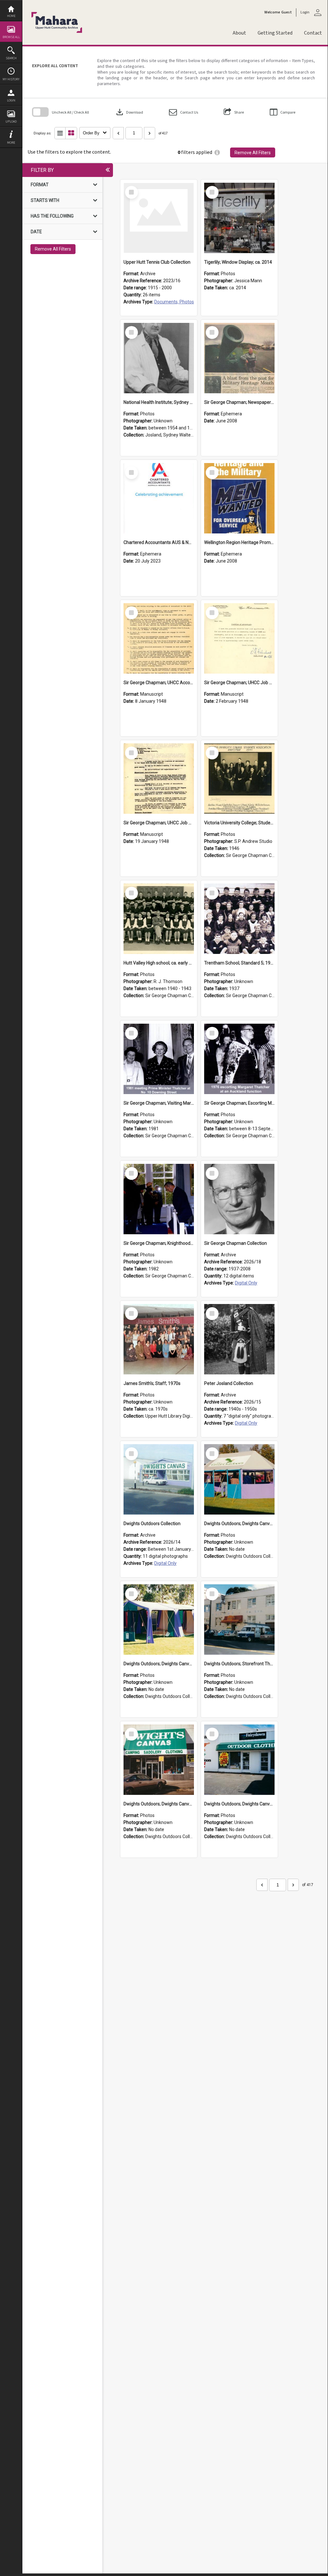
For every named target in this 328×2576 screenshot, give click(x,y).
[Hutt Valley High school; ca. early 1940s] (159, 919)
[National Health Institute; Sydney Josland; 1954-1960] (159, 358)
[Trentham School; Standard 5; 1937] (239, 919)
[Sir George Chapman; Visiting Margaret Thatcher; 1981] (159, 1059)
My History (11, 79)
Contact (313, 33)
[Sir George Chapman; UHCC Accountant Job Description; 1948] (159, 638)
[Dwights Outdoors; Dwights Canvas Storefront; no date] (159, 1760)
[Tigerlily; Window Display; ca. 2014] (239, 218)
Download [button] (129, 112)
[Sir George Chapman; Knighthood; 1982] (159, 1199)
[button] (184, 112)
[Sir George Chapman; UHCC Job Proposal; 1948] (239, 638)
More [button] (11, 143)
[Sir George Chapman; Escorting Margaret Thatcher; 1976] (239, 1059)
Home (11, 16)
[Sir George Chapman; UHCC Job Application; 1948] (159, 779)
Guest (287, 12)
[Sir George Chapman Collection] (239, 1199)
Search (11, 58)
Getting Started (275, 33)
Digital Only (246, 1283)
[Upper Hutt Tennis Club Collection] (159, 218)
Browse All (11, 37)
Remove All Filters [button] (253, 153)
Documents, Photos (174, 302)
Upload (11, 121)
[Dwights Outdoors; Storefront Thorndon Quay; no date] (239, 1620)
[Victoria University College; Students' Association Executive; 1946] (239, 779)
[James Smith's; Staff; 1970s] (159, 1339)
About (239, 33)
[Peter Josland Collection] (239, 1339)
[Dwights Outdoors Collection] (159, 1479)
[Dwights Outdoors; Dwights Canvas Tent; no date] (239, 1479)
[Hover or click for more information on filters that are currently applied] (217, 152)
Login (11, 100)
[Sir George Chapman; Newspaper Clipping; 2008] (239, 358)
